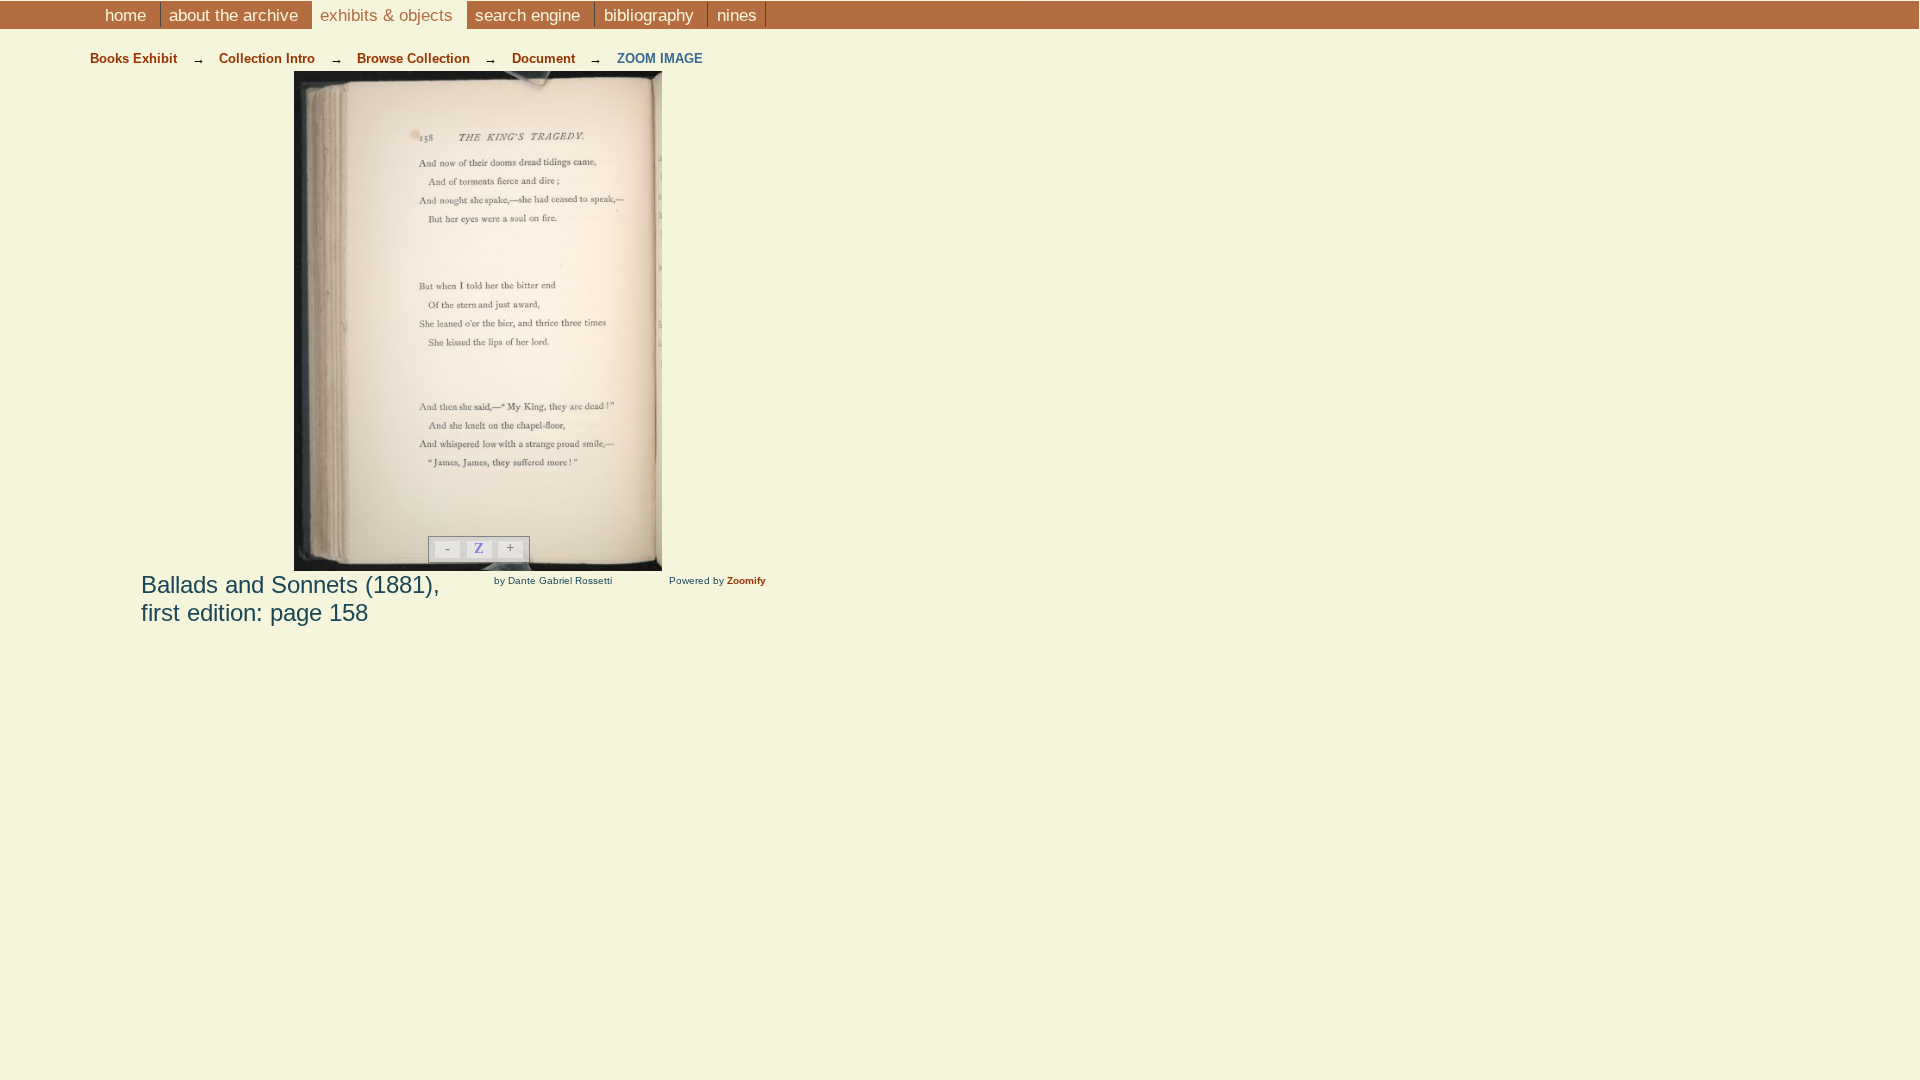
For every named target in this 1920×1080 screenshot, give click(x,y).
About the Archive (236, 15)
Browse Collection (415, 58)
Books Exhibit (135, 58)
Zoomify (746, 580)
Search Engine (530, 15)
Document (545, 58)
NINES (737, 15)
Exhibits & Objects (389, 15)
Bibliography (651, 15)
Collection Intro (269, 58)
